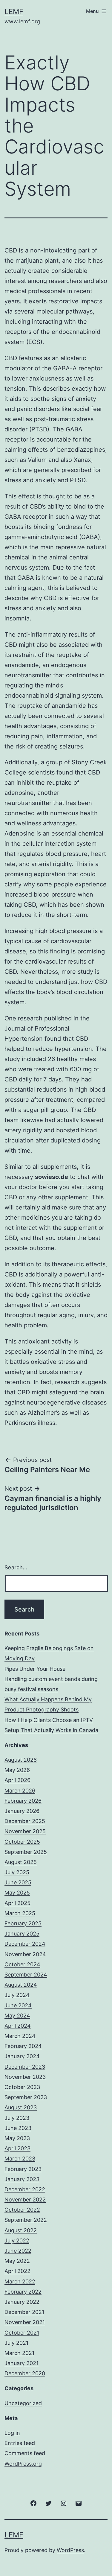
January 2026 (22, 1811)
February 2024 (23, 2046)
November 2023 (25, 2077)
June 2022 (18, 2251)
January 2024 (22, 2056)
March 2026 (20, 1791)
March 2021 (19, 2353)
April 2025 (17, 1903)
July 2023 (17, 2118)
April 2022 (17, 2271)
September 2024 (26, 1975)
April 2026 (17, 1780)
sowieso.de (52, 1177)
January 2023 (22, 2179)
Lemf (14, 12)
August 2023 (21, 2107)
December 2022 (25, 2189)
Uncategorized (23, 2403)
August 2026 (21, 1760)
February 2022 (23, 2292)
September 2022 (26, 2220)
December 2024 (25, 1944)
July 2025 (17, 1872)
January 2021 (22, 2363)
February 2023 (23, 2169)
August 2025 (21, 1862)
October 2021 (22, 2333)
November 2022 (25, 2200)
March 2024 (20, 2036)
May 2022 (17, 2261)
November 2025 (25, 1831)
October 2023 (22, 2087)
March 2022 (20, 2281)
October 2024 (22, 1964)
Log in (12, 2433)
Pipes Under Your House (35, 1669)
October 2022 (22, 2210)
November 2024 (25, 1954)
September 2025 (26, 1852)
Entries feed (20, 2443)
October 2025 (22, 1842)
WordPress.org (23, 2464)
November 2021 (25, 2322)
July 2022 (17, 2241)
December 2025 (25, 1821)
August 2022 (21, 2230)
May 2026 (17, 1770)
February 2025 (23, 1923)
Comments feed (25, 2453)
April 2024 (18, 2026)
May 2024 (17, 2016)
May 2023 (17, 2138)
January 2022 (22, 2302)
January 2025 (22, 1934)
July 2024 (17, 1995)
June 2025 (18, 1882)
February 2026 (23, 1801)
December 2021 (24, 2312)
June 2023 (18, 2128)
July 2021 (16, 2343)
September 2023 (26, 2097)
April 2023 (17, 2148)
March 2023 (20, 2159)
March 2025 (20, 1913)
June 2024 (18, 2005)
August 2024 (21, 1985)
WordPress (70, 2550)
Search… (16, 1567)
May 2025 (17, 1893)
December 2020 (25, 2373)
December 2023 (25, 2067)
